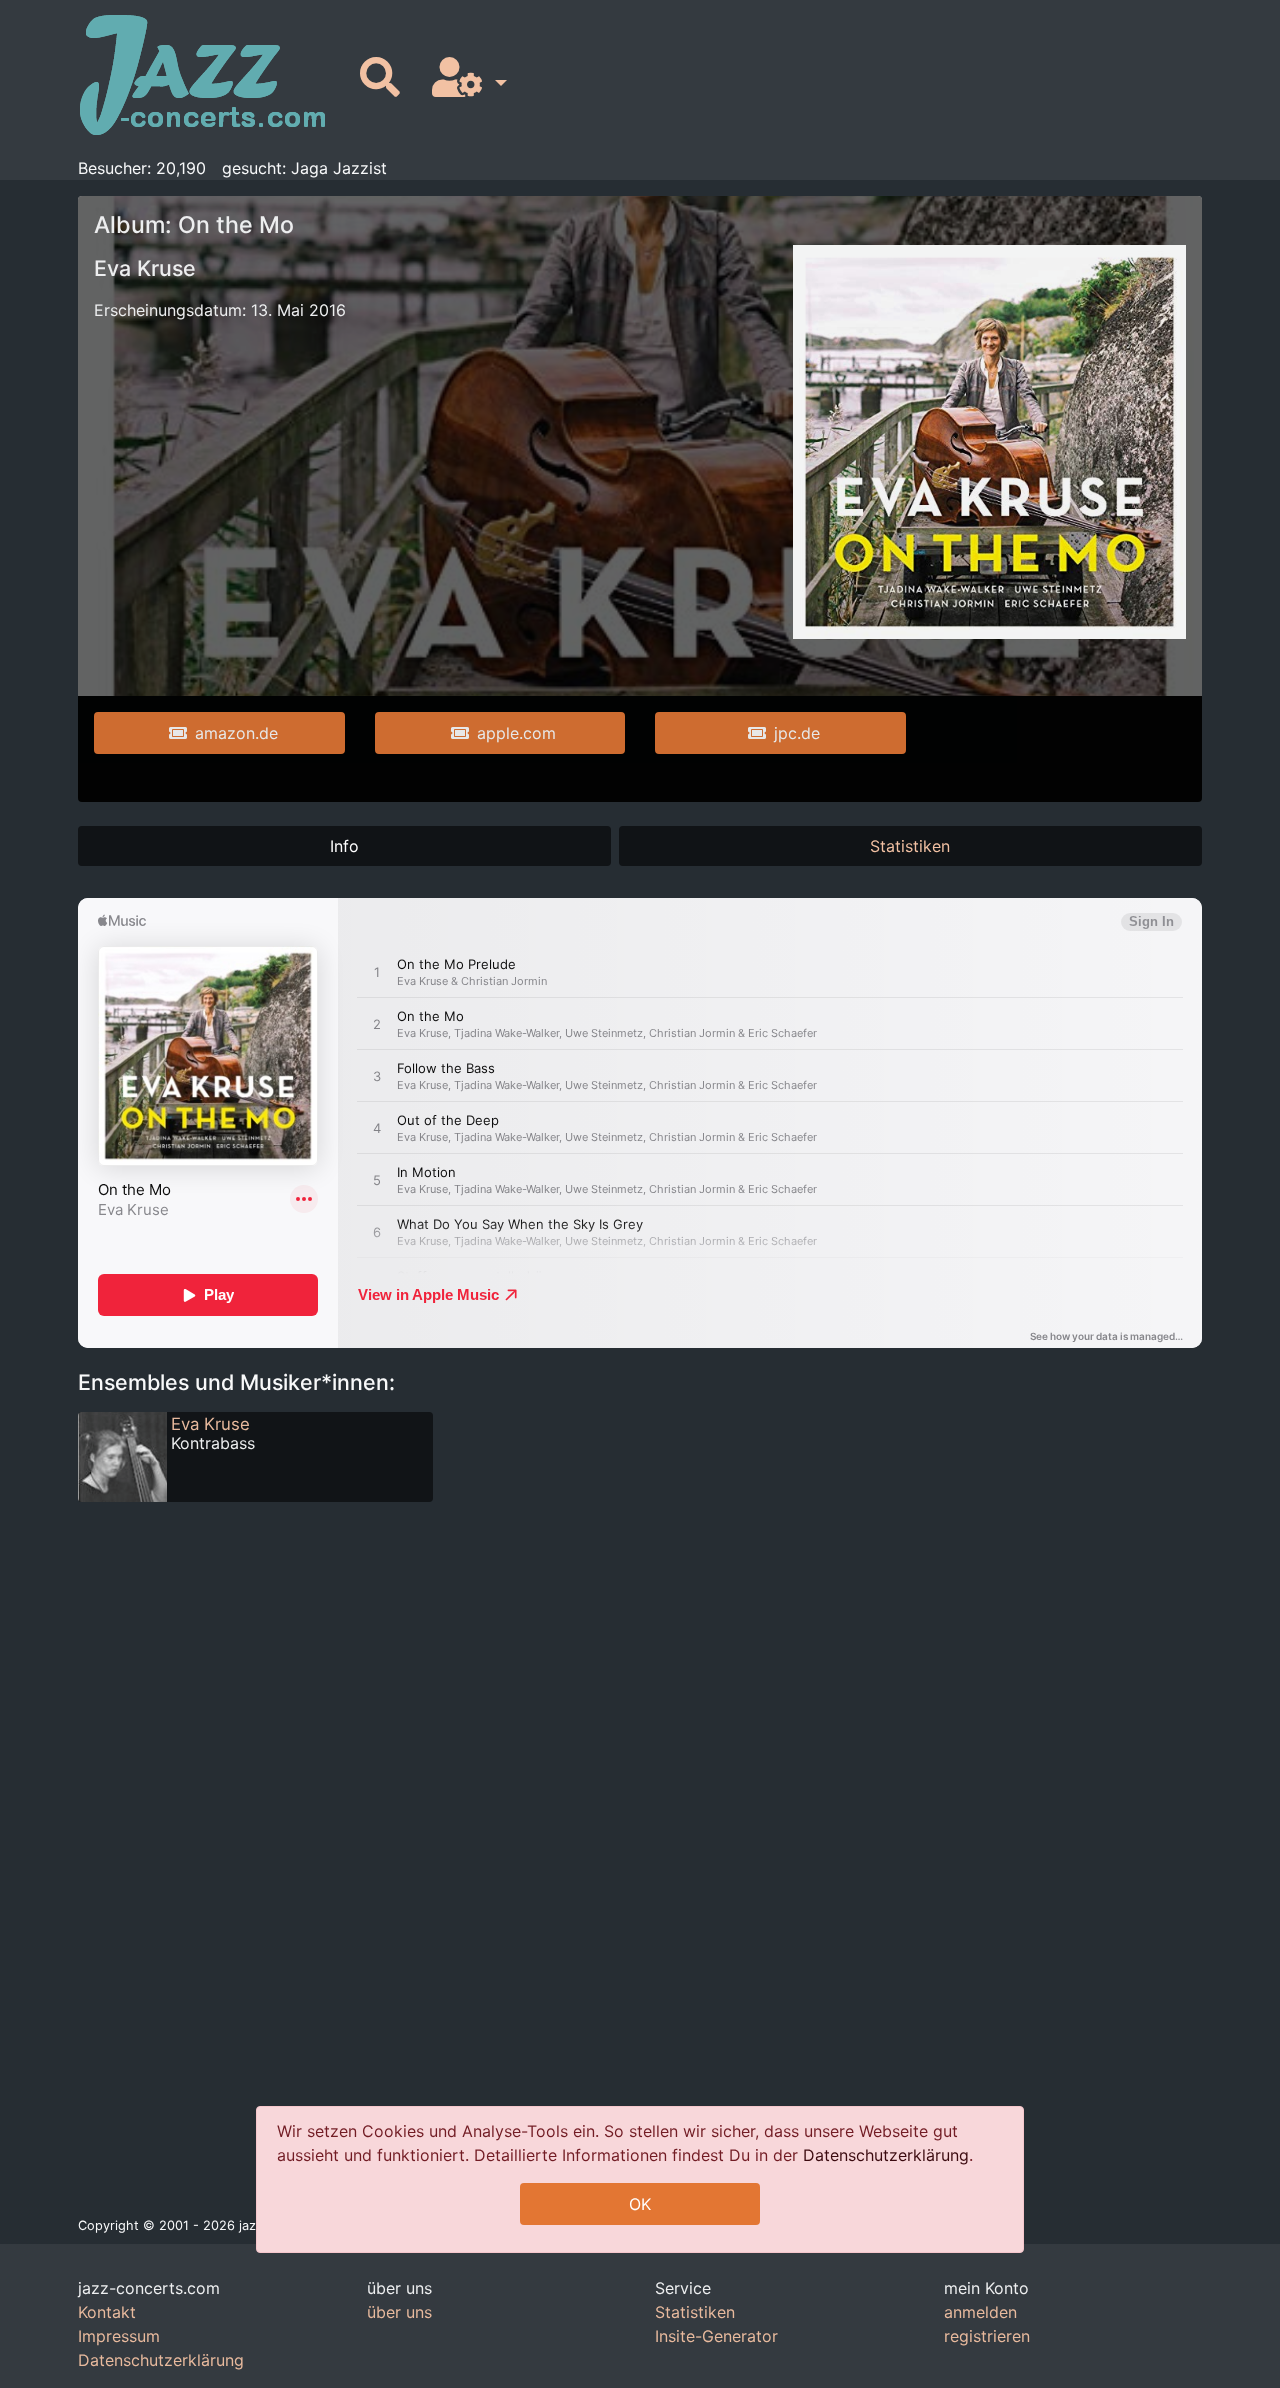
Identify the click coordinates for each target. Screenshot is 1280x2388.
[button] (465, 78)
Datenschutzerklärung (886, 2155)
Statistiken (910, 846)
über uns (399, 2312)
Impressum (119, 2336)
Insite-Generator (716, 2336)
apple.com (516, 733)
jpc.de (797, 733)
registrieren (987, 2336)
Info (344, 846)
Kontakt (107, 2312)
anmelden (980, 2312)
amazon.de (236, 733)
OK (640, 2204)
